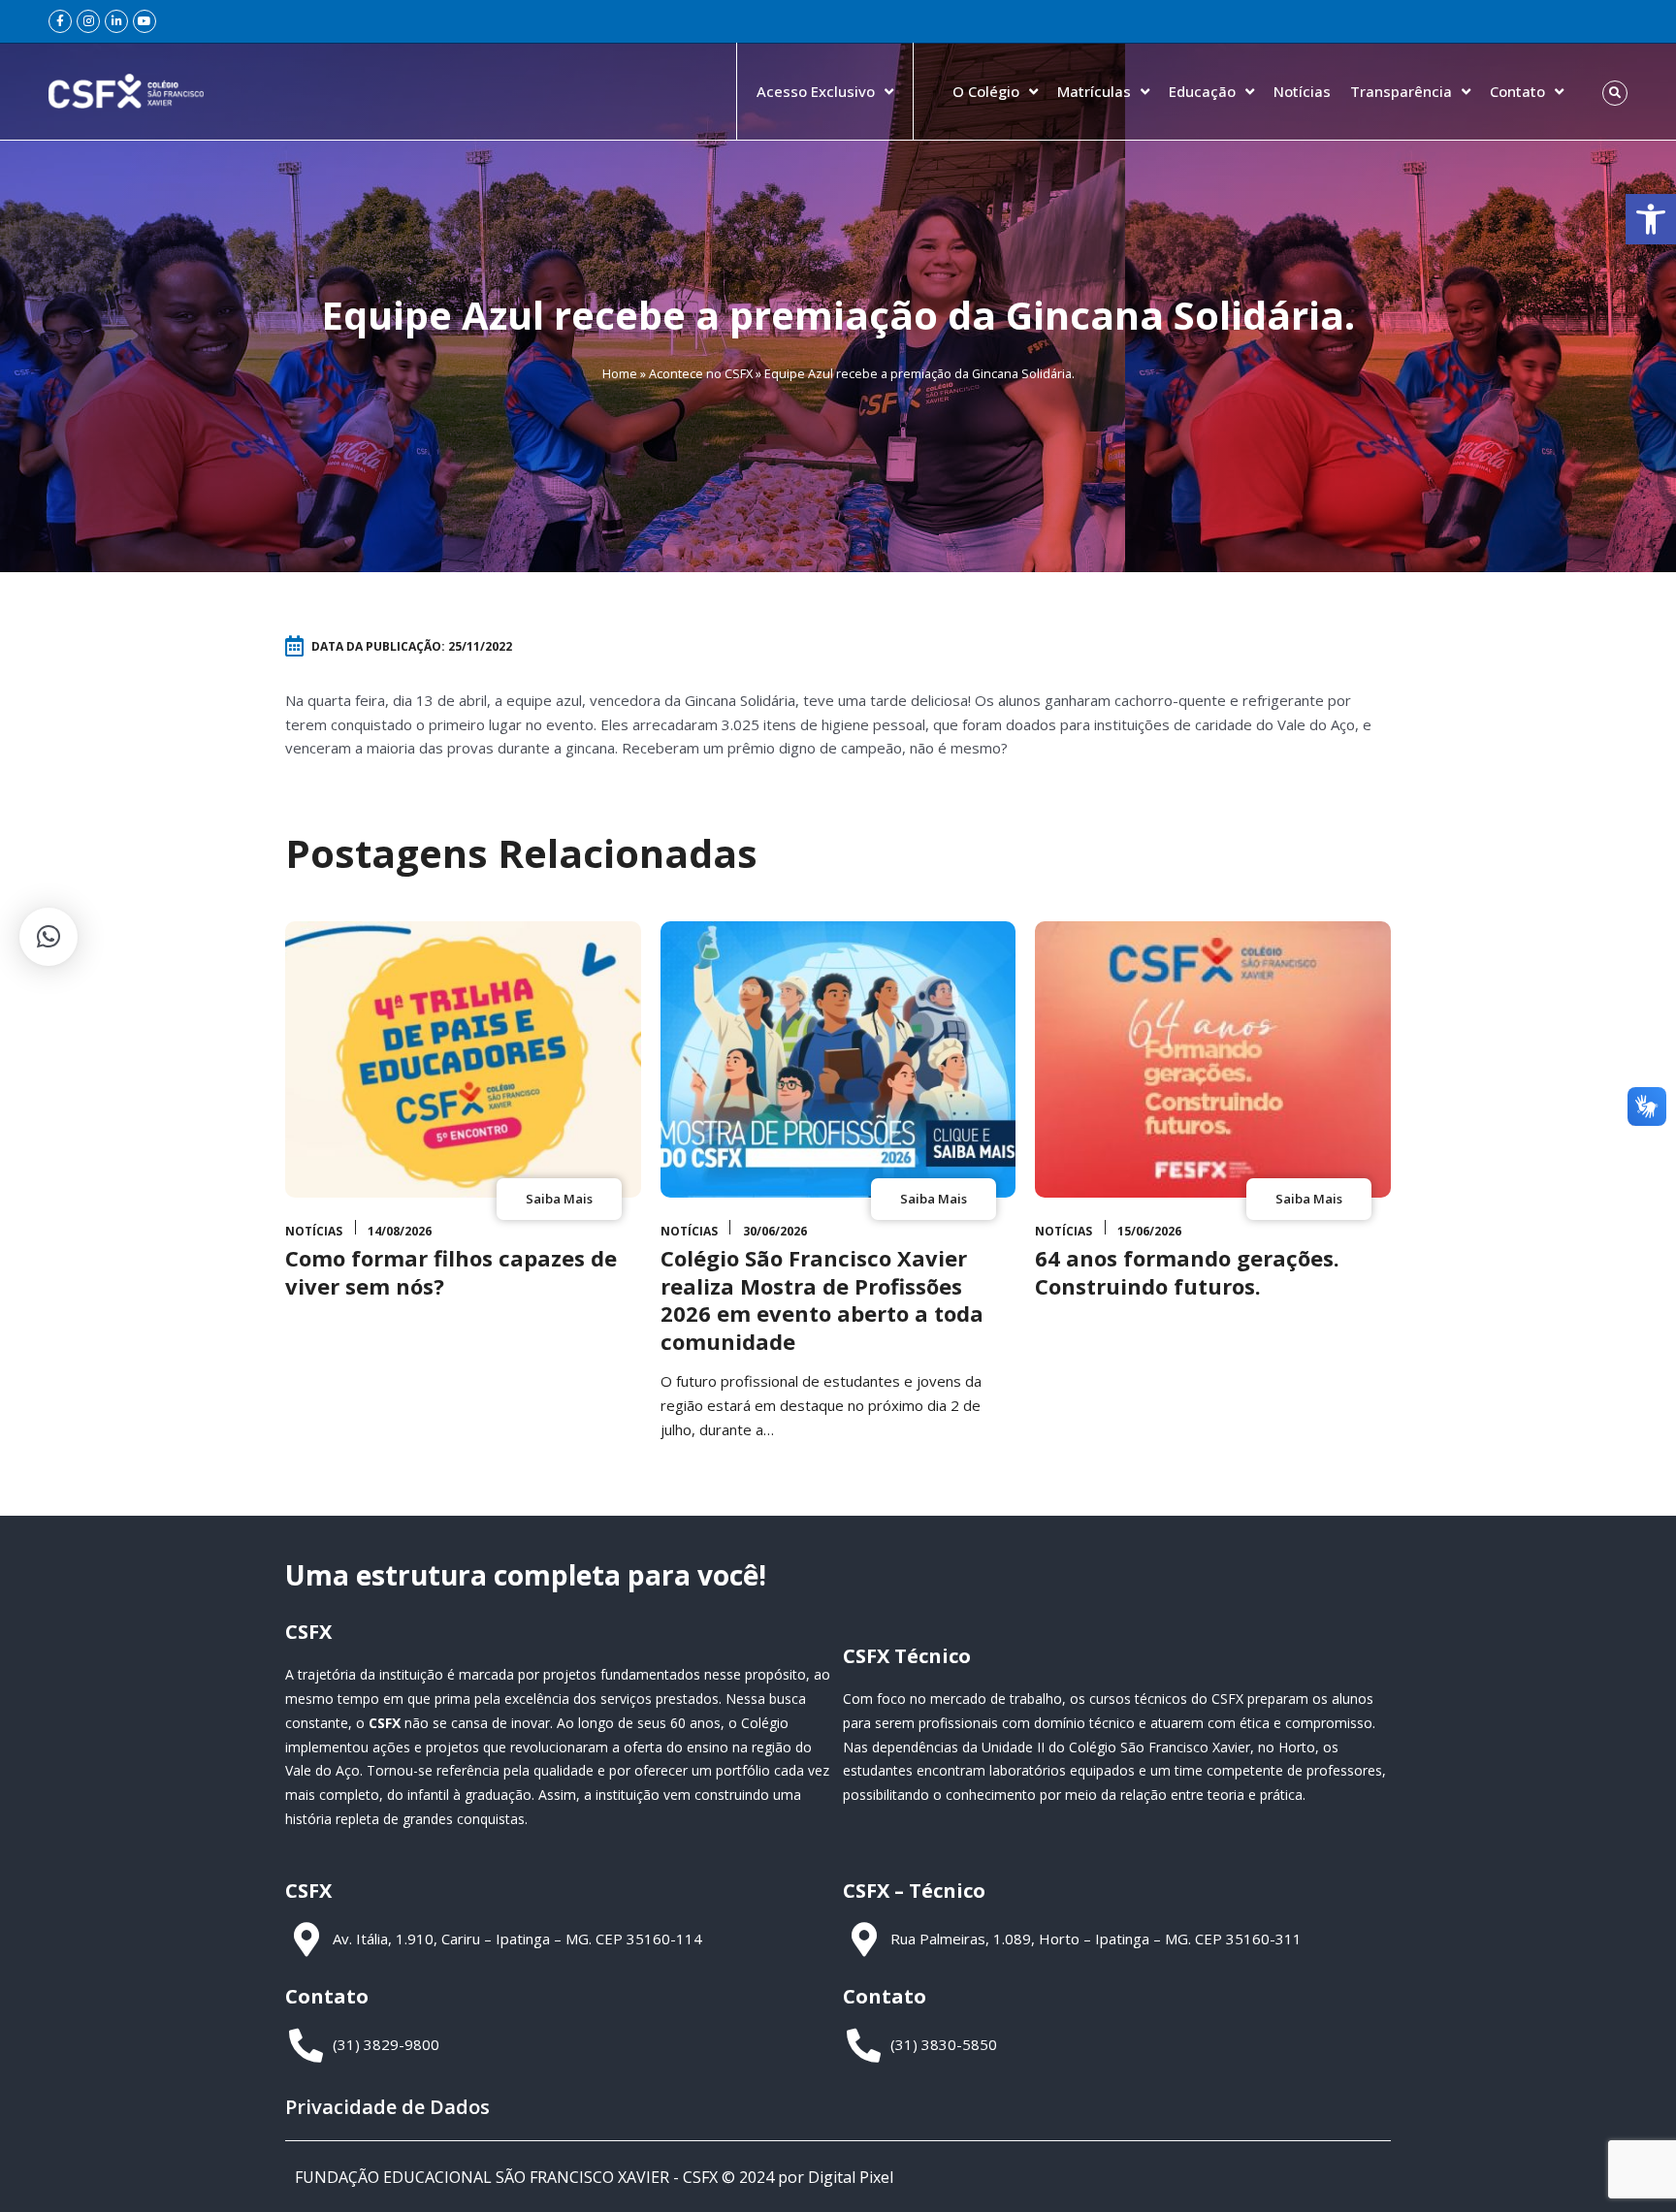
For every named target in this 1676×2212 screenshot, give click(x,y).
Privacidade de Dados (387, 2107)
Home (620, 373)
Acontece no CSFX (701, 373)
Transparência (1401, 91)
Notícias (1302, 91)
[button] (1651, 219)
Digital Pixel (851, 2177)
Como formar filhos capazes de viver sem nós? (451, 1272)
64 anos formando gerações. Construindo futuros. (1187, 1272)
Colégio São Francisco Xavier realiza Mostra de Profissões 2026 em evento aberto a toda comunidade (822, 1299)
